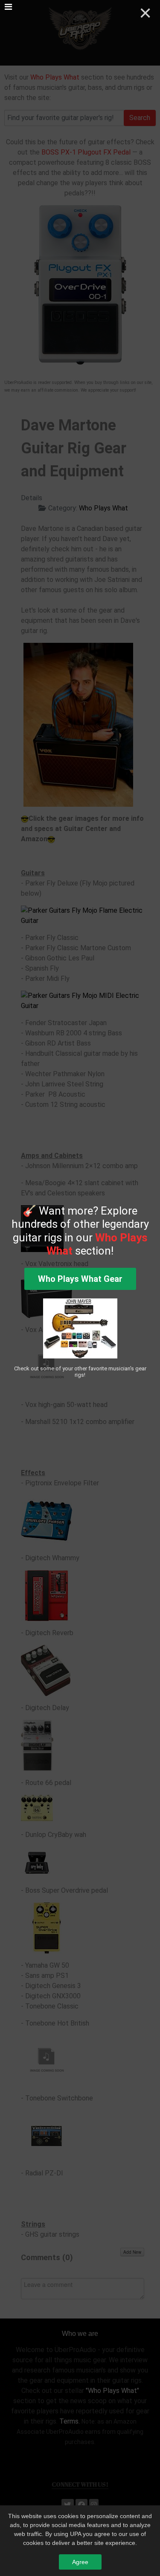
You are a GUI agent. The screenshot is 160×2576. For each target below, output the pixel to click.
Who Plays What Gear (80, 1279)
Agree (80, 2562)
